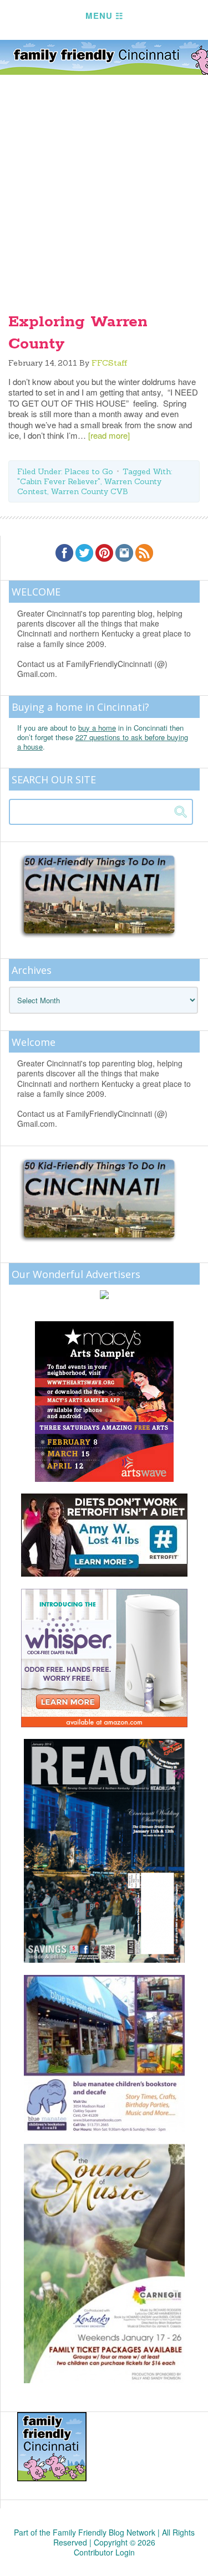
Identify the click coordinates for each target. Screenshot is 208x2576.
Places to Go (89, 471)
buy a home (97, 728)
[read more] (109, 435)
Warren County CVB (89, 491)
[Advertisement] (104, 185)
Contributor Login (104, 2552)
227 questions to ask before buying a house (103, 742)
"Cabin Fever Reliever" (59, 481)
